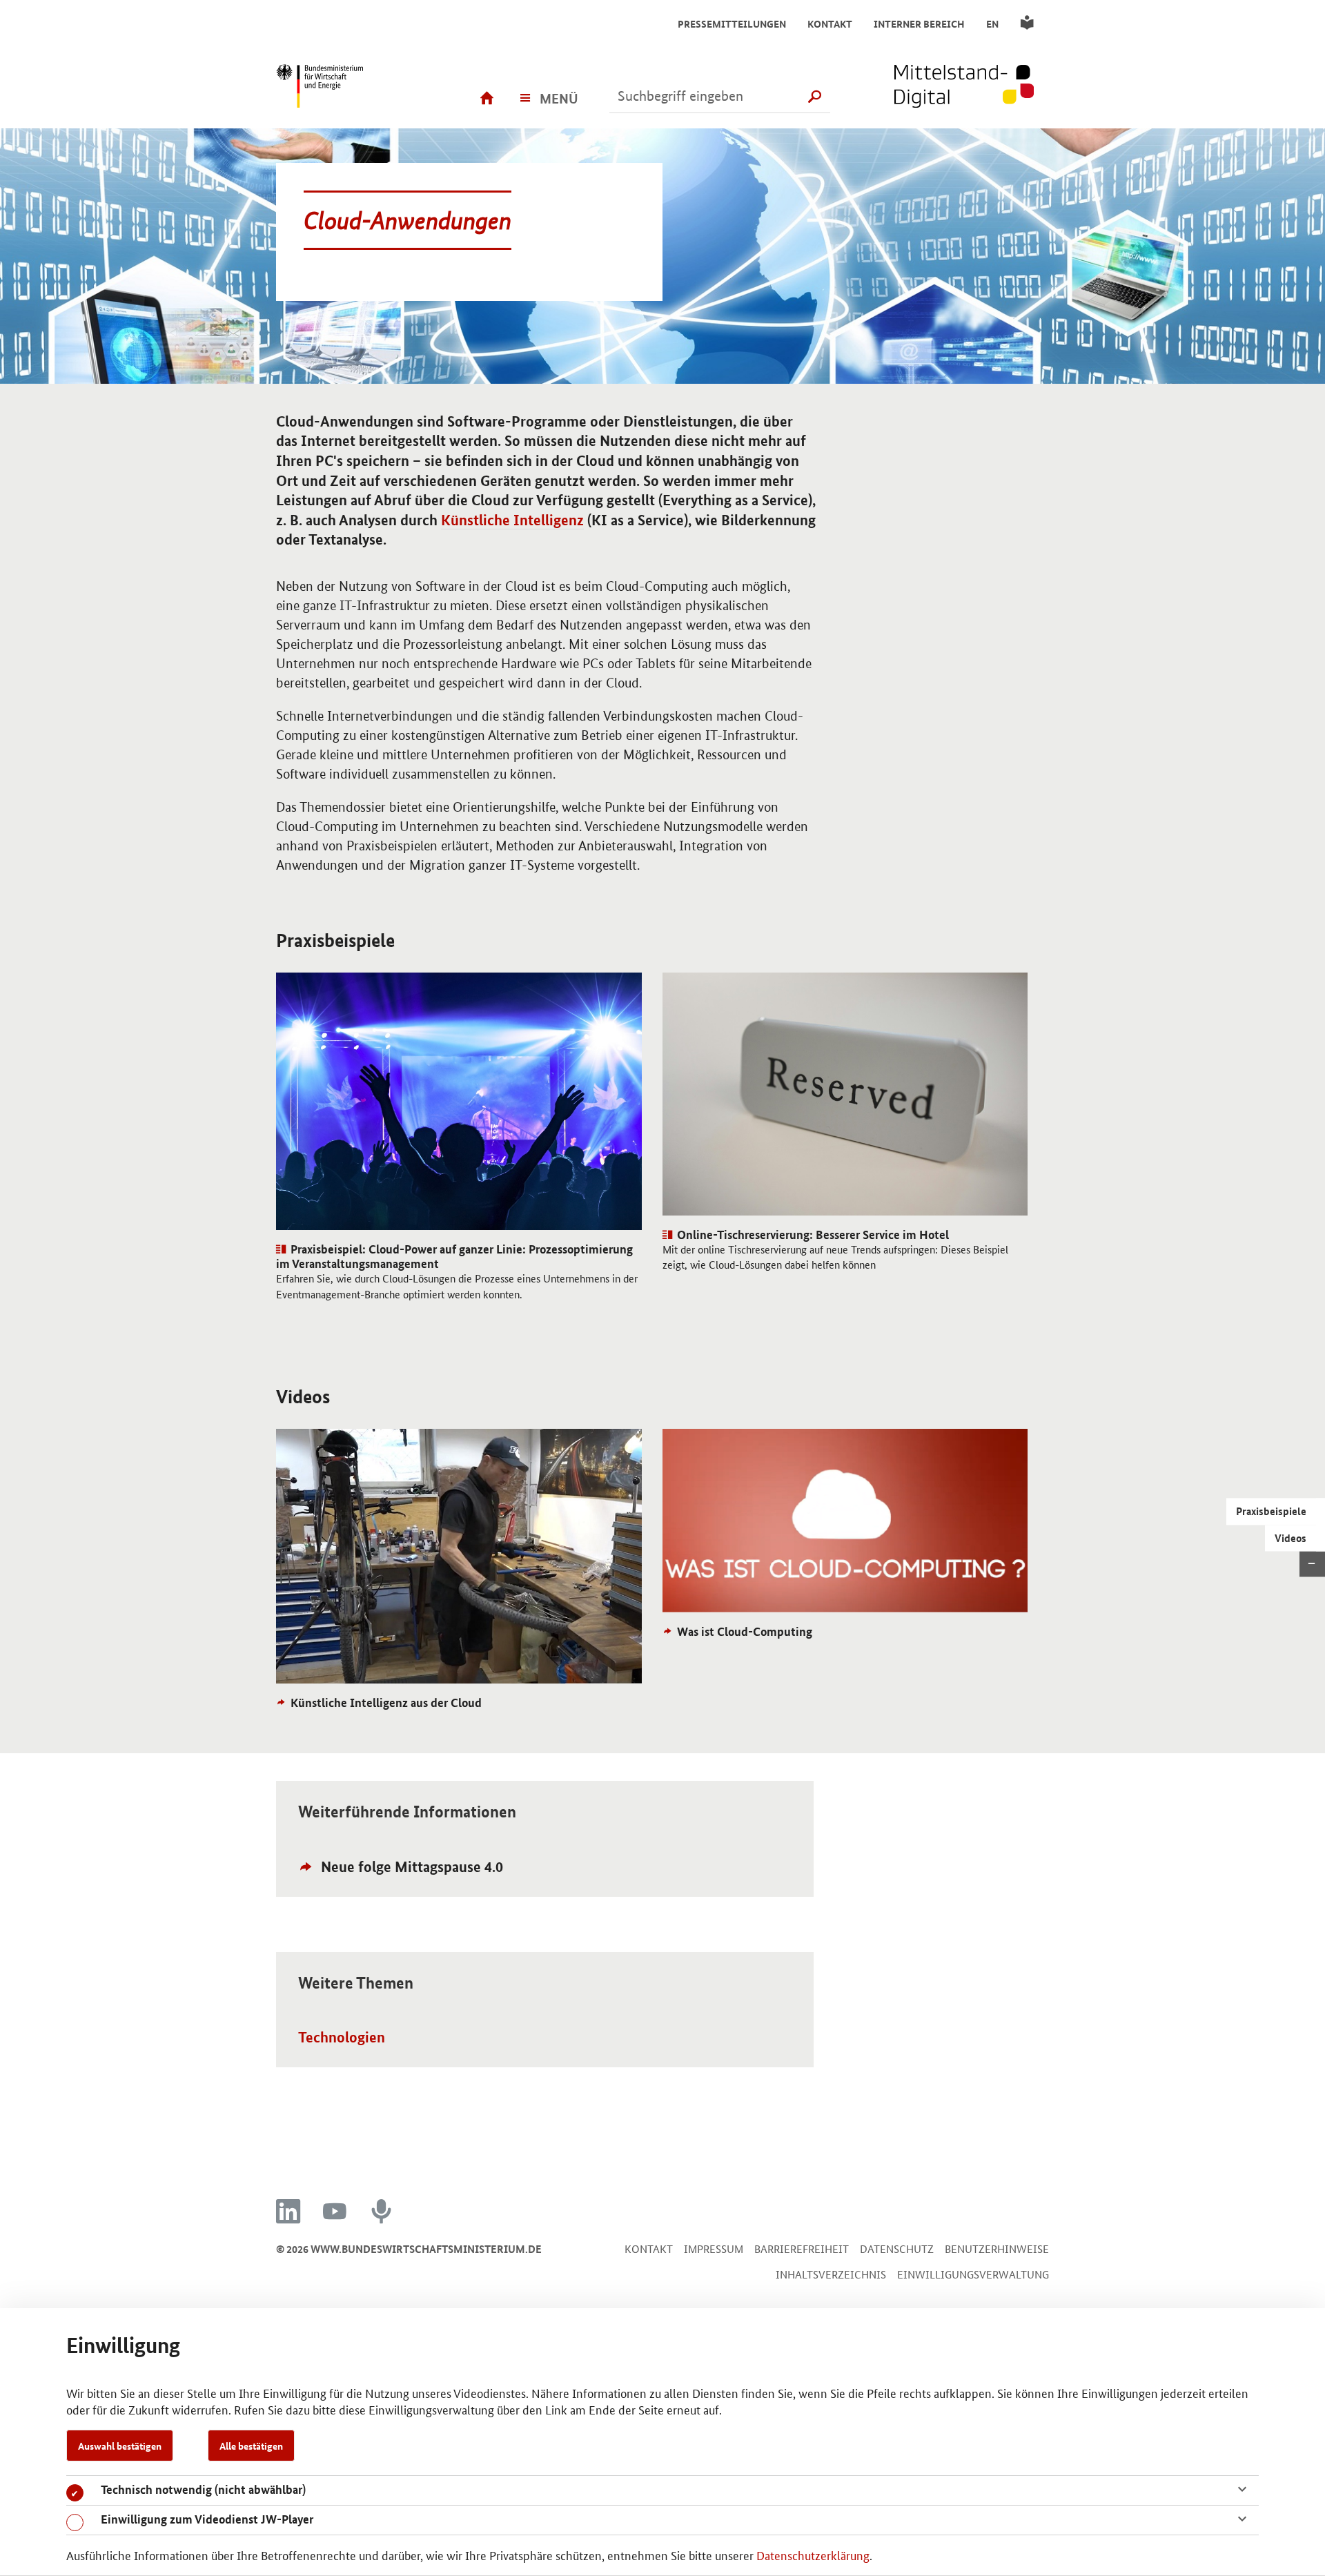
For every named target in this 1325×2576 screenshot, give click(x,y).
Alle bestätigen (251, 2446)
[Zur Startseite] (972, 88)
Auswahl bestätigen (120, 2446)
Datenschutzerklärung (813, 2555)
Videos (1290, 1538)
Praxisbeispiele (1271, 1512)
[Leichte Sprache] (1029, 23)
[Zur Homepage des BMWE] (342, 88)
